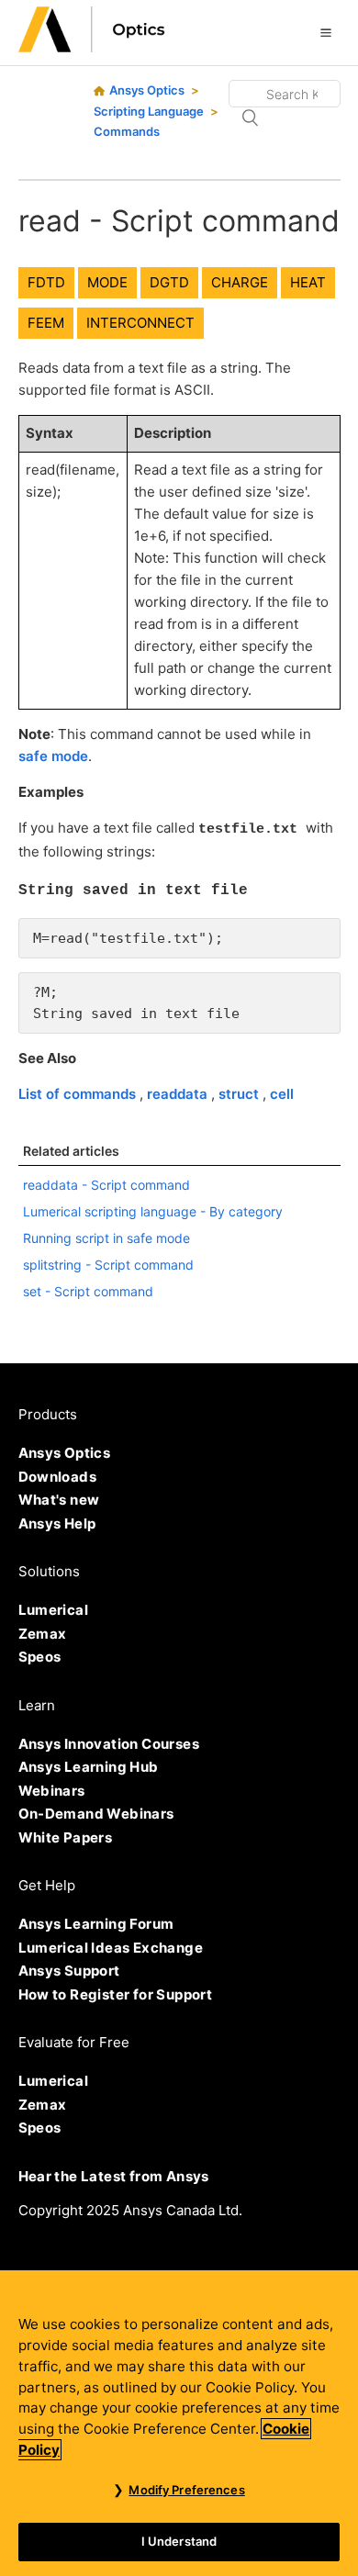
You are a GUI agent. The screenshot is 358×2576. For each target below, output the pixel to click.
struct (241, 1094)
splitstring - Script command (108, 1265)
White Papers (66, 1837)
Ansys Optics (147, 90)
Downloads (58, 1477)
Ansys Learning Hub (89, 1767)
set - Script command (88, 1291)
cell (282, 1094)
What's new (59, 1500)
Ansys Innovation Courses (109, 1744)
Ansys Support (69, 1971)
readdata (179, 1094)
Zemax (43, 1634)
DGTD (169, 282)
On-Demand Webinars (96, 1814)
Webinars (52, 1791)
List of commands (79, 1094)
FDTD (46, 282)
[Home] (92, 47)
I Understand (179, 2541)
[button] (326, 32)
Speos (40, 1657)
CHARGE (240, 282)
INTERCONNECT (140, 323)
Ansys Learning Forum (96, 1924)
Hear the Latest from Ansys (114, 2176)
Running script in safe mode (106, 1238)
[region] (179, 2423)
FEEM (46, 323)
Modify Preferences (186, 2490)
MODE (107, 282)
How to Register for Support (116, 1994)
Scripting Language (149, 111)
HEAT (308, 282)
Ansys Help (57, 1523)
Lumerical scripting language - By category (153, 1211)
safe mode (53, 756)
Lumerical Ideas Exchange (111, 1948)
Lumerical (54, 1610)
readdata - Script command (106, 1185)
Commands (127, 131)
